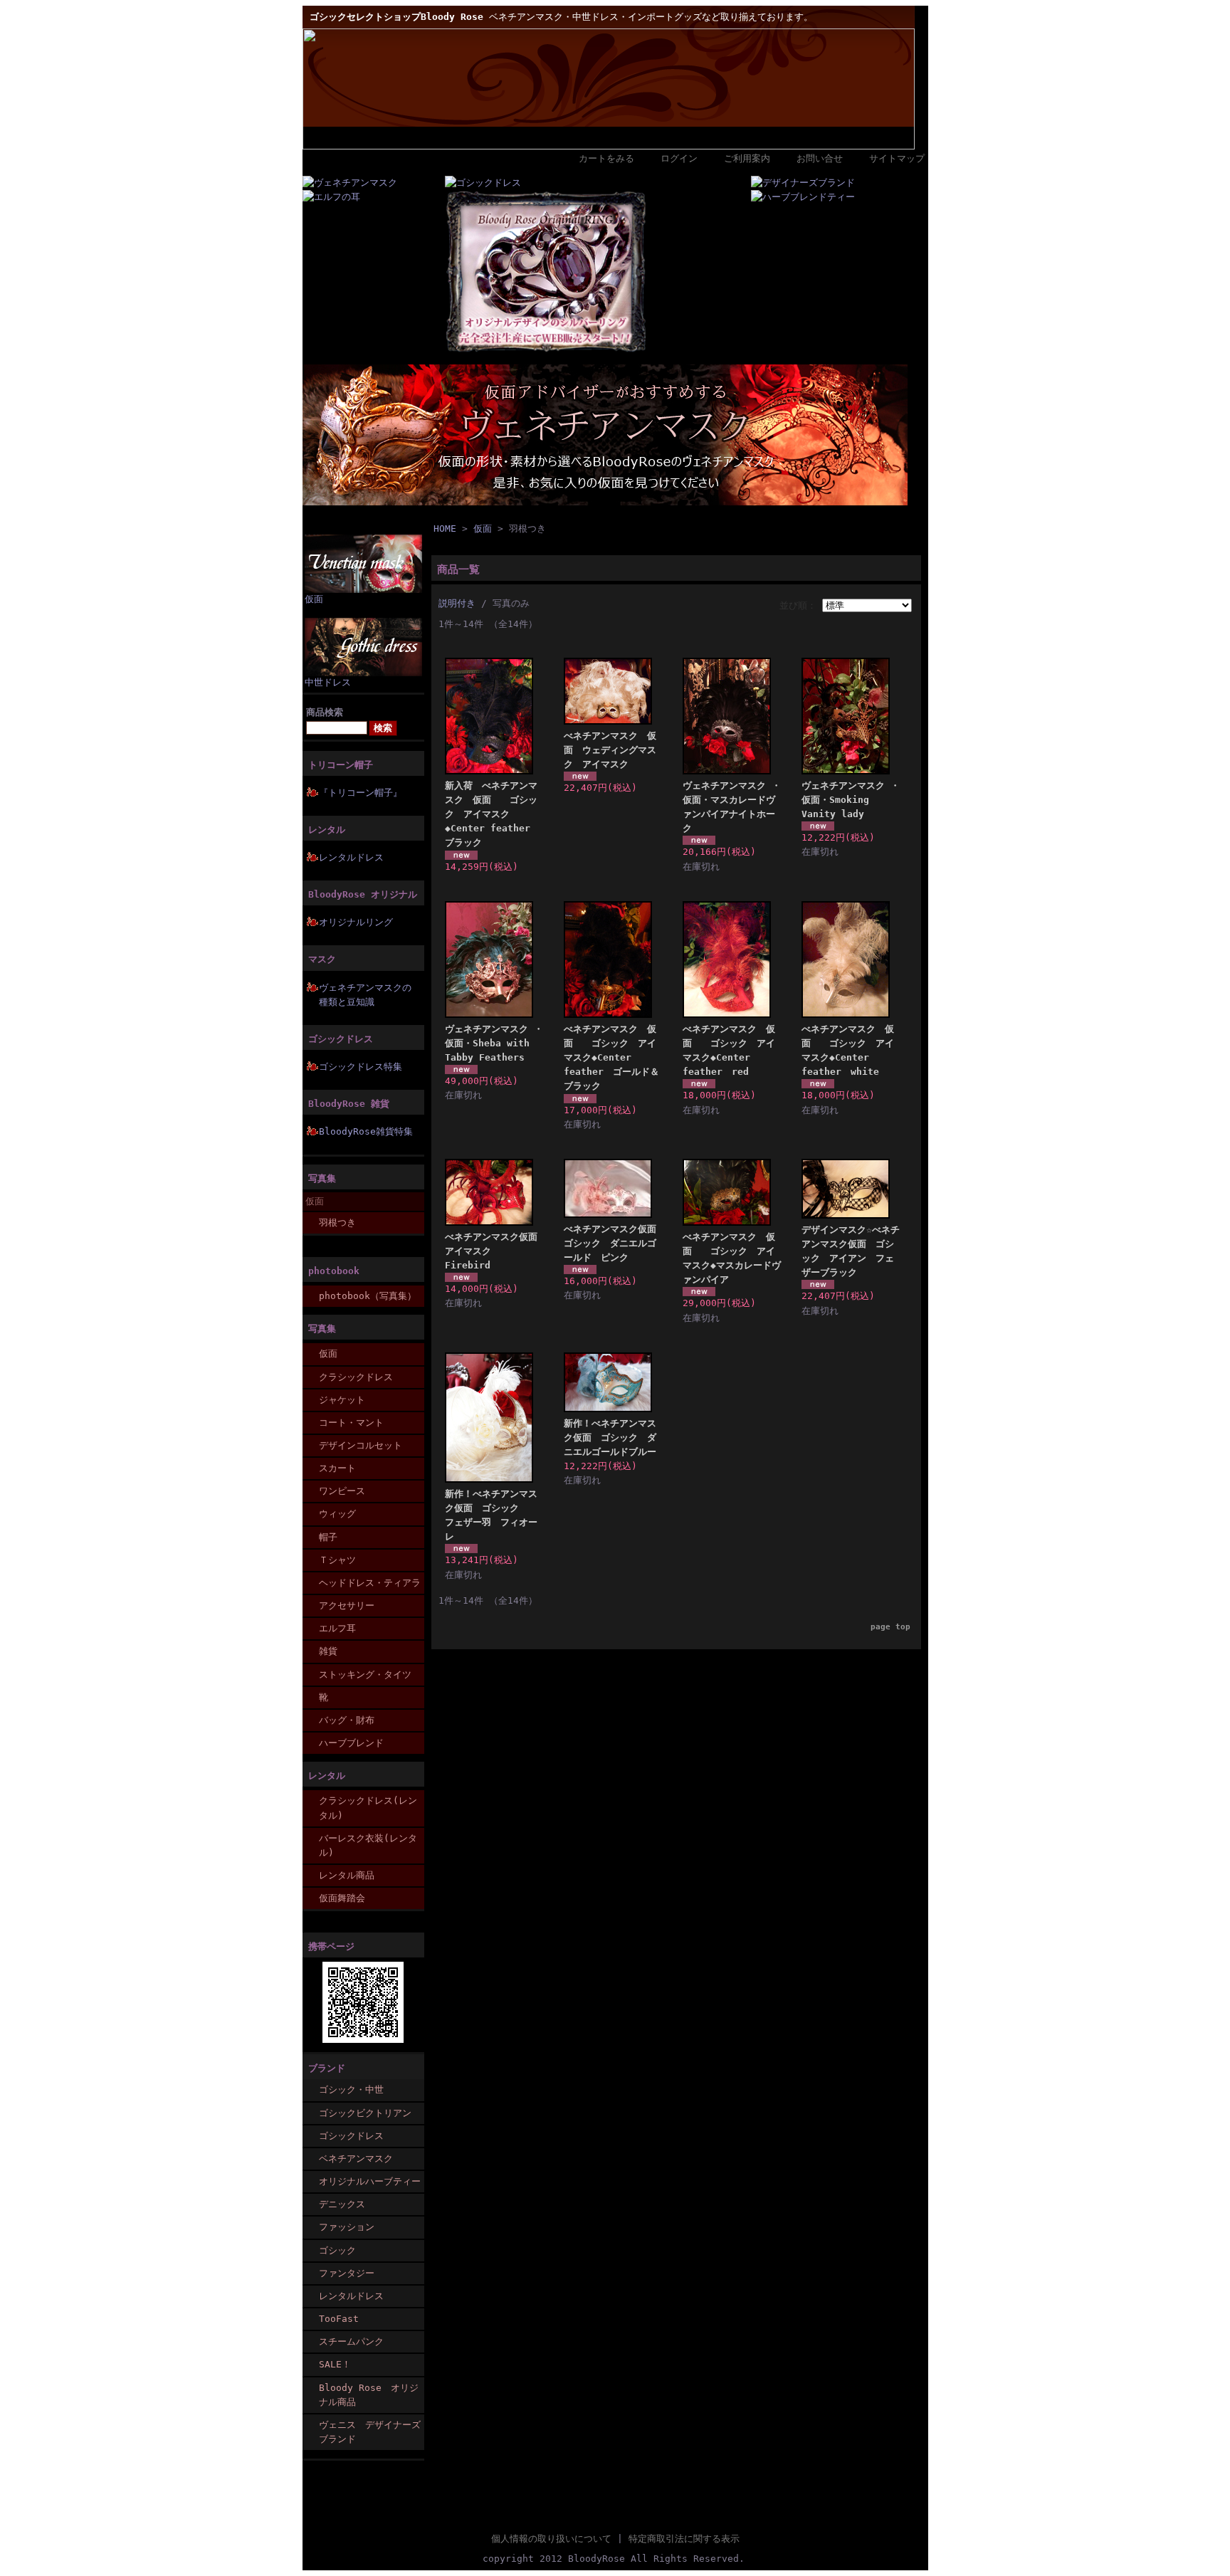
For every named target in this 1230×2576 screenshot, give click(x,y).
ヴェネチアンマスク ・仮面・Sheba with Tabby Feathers (494, 1043)
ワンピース (342, 1491)
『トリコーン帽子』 (361, 793)
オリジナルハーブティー (370, 2181)
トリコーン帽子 (341, 765)
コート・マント (351, 1423)
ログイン (679, 158)
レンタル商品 (347, 1875)
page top (890, 1627)
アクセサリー (347, 1605)
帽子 (328, 1537)
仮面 (314, 599)
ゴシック (337, 2250)
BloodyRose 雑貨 (349, 1104)
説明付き (457, 603)
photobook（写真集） (368, 1296)
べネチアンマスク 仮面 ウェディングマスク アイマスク (610, 750)
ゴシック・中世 (351, 2089)
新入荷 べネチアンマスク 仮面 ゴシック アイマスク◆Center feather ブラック (492, 814)
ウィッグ (337, 1514)
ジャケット (342, 1400)
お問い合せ (820, 158)
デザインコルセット (361, 1445)
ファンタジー (347, 2273)
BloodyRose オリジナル (363, 894)
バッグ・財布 (347, 1720)
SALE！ (335, 2364)
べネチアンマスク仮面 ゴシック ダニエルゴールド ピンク (615, 1243)
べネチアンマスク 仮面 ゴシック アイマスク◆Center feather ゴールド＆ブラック (611, 1058)
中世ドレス (328, 682)
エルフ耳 (337, 1628)
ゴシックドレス (341, 1039)
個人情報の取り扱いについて (551, 2539)
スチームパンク (351, 2341)
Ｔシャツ (337, 1560)
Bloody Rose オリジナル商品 (369, 2395)
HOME (445, 529)
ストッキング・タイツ (365, 1675)
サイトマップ (897, 158)
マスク (322, 959)
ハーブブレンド (351, 1743)
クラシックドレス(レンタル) (368, 1808)
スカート (337, 1468)
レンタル (327, 830)
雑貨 (328, 1651)
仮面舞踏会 (342, 1898)
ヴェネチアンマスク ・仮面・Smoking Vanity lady (851, 800)
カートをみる (606, 158)
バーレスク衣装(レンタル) (368, 1845)
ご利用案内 (747, 158)
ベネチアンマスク (356, 2159)
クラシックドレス (356, 1377)
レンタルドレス (351, 857)
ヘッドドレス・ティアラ (370, 1583)
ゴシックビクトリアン (365, 2113)
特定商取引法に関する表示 (684, 2539)
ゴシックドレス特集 (361, 1067)
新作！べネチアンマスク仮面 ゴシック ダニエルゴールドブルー (610, 1437)
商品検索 (325, 712)
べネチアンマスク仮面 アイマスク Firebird (496, 1251)
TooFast (339, 2319)
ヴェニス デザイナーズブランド (370, 2432)
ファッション (347, 2227)
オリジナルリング (356, 922)
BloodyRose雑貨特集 (366, 1131)
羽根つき (337, 1223)
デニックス (342, 2204)
